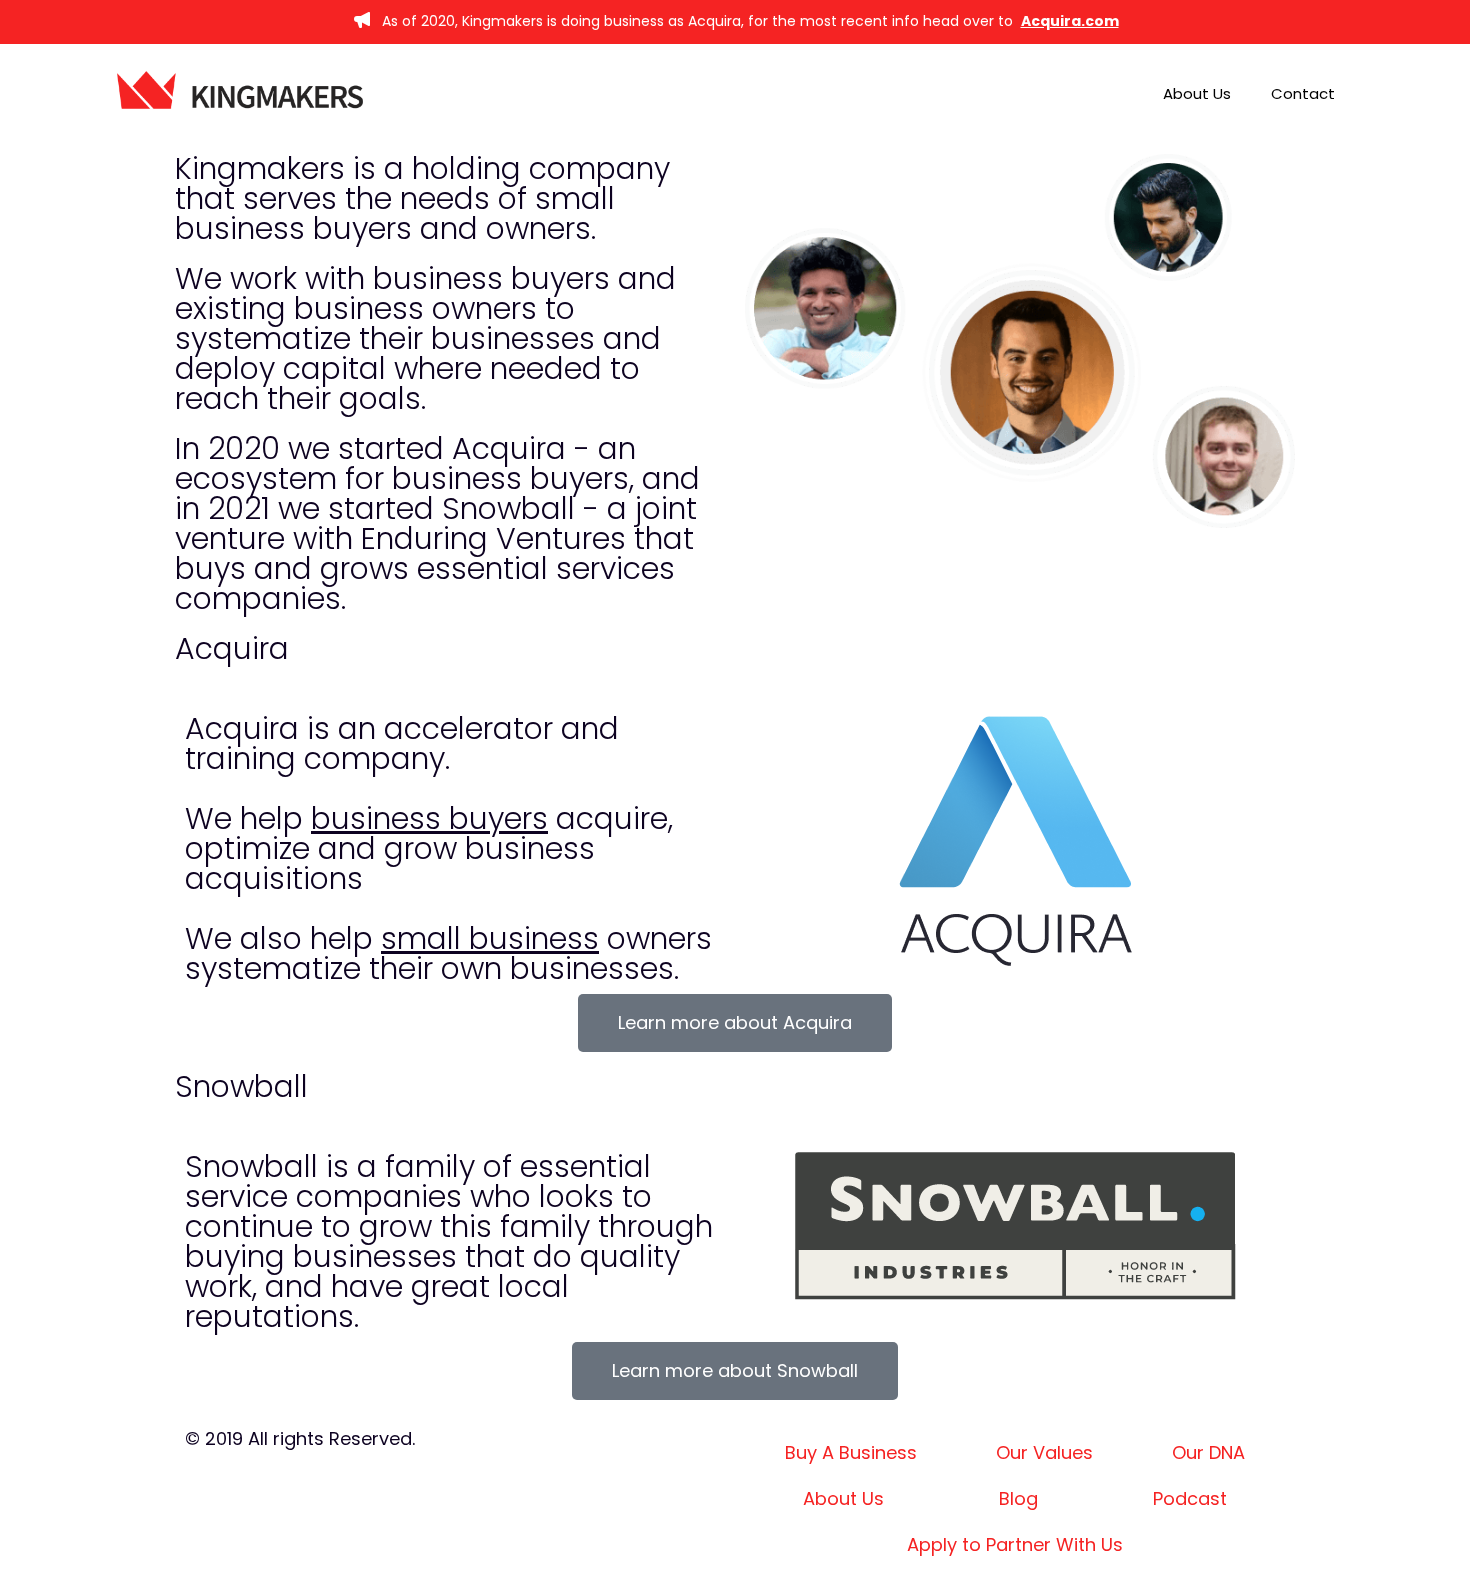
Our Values (1044, 1452)
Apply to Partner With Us (1015, 1544)
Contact (1303, 93)
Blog (1018, 1498)
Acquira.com (1070, 21)
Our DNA (1208, 1452)
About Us (1197, 93)
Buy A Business (851, 1452)
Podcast (1190, 1498)
